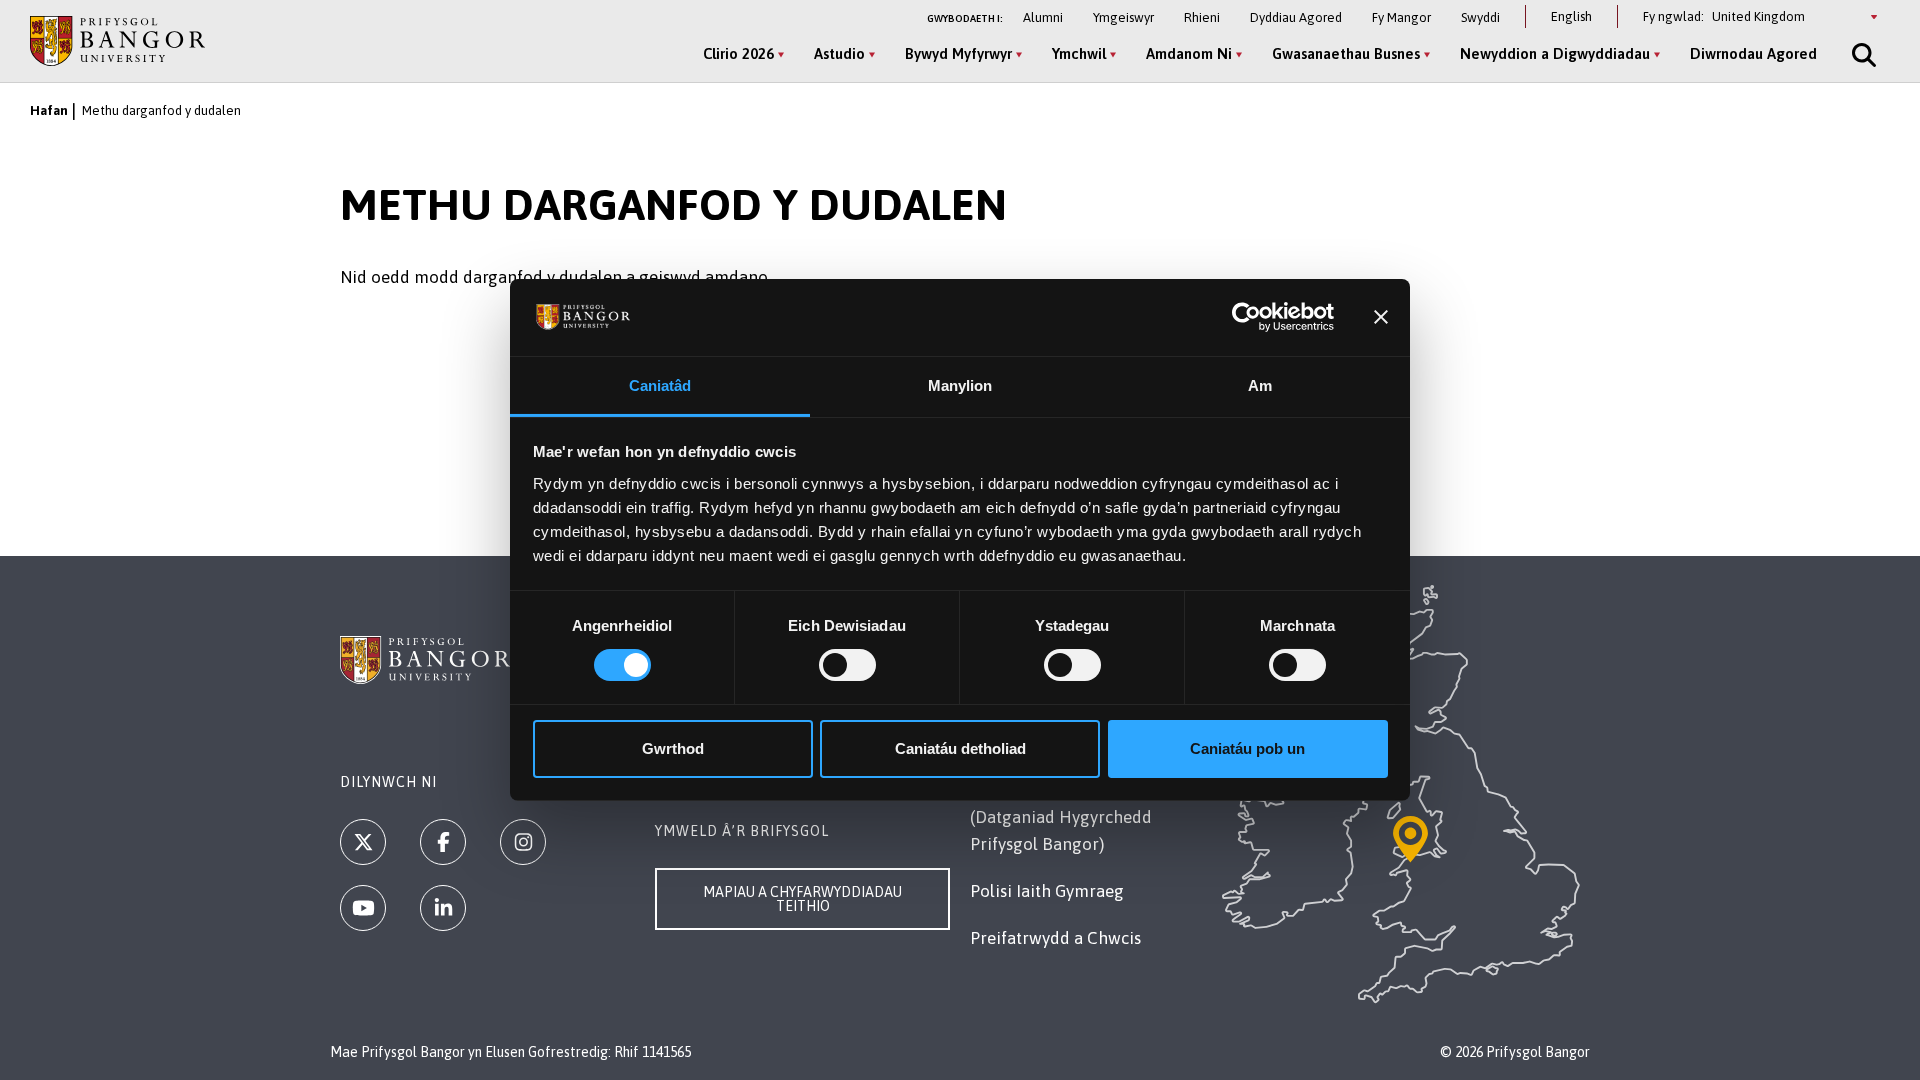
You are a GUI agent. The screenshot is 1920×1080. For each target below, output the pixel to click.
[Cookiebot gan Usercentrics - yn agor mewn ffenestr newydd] (1246, 317)
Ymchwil (1079, 53)
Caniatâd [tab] (660, 385)
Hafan (49, 110)
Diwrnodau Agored (1753, 53)
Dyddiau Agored (1296, 17)
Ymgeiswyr (1123, 17)
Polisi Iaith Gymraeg (1047, 891)
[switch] (847, 665)
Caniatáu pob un (1247, 748)
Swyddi (1480, 17)
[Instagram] (523, 842)
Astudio (839, 53)
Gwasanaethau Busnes (1346, 53)
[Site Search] (1862, 55)
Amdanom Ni (1189, 53)
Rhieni (1202, 17)
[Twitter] (363, 842)
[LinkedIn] (443, 908)
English (1571, 16)
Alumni (1043, 17)
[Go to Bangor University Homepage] (117, 40)
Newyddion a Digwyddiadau (1555, 53)
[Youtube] (363, 908)
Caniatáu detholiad (960, 748)
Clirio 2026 (738, 53)
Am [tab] (1260, 385)
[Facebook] (443, 842)
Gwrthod (673, 748)
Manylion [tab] (960, 385)
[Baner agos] (1381, 317)
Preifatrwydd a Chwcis (1055, 938)
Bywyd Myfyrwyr (958, 53)
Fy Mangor (1401, 17)
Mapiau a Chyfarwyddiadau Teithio (802, 899)
